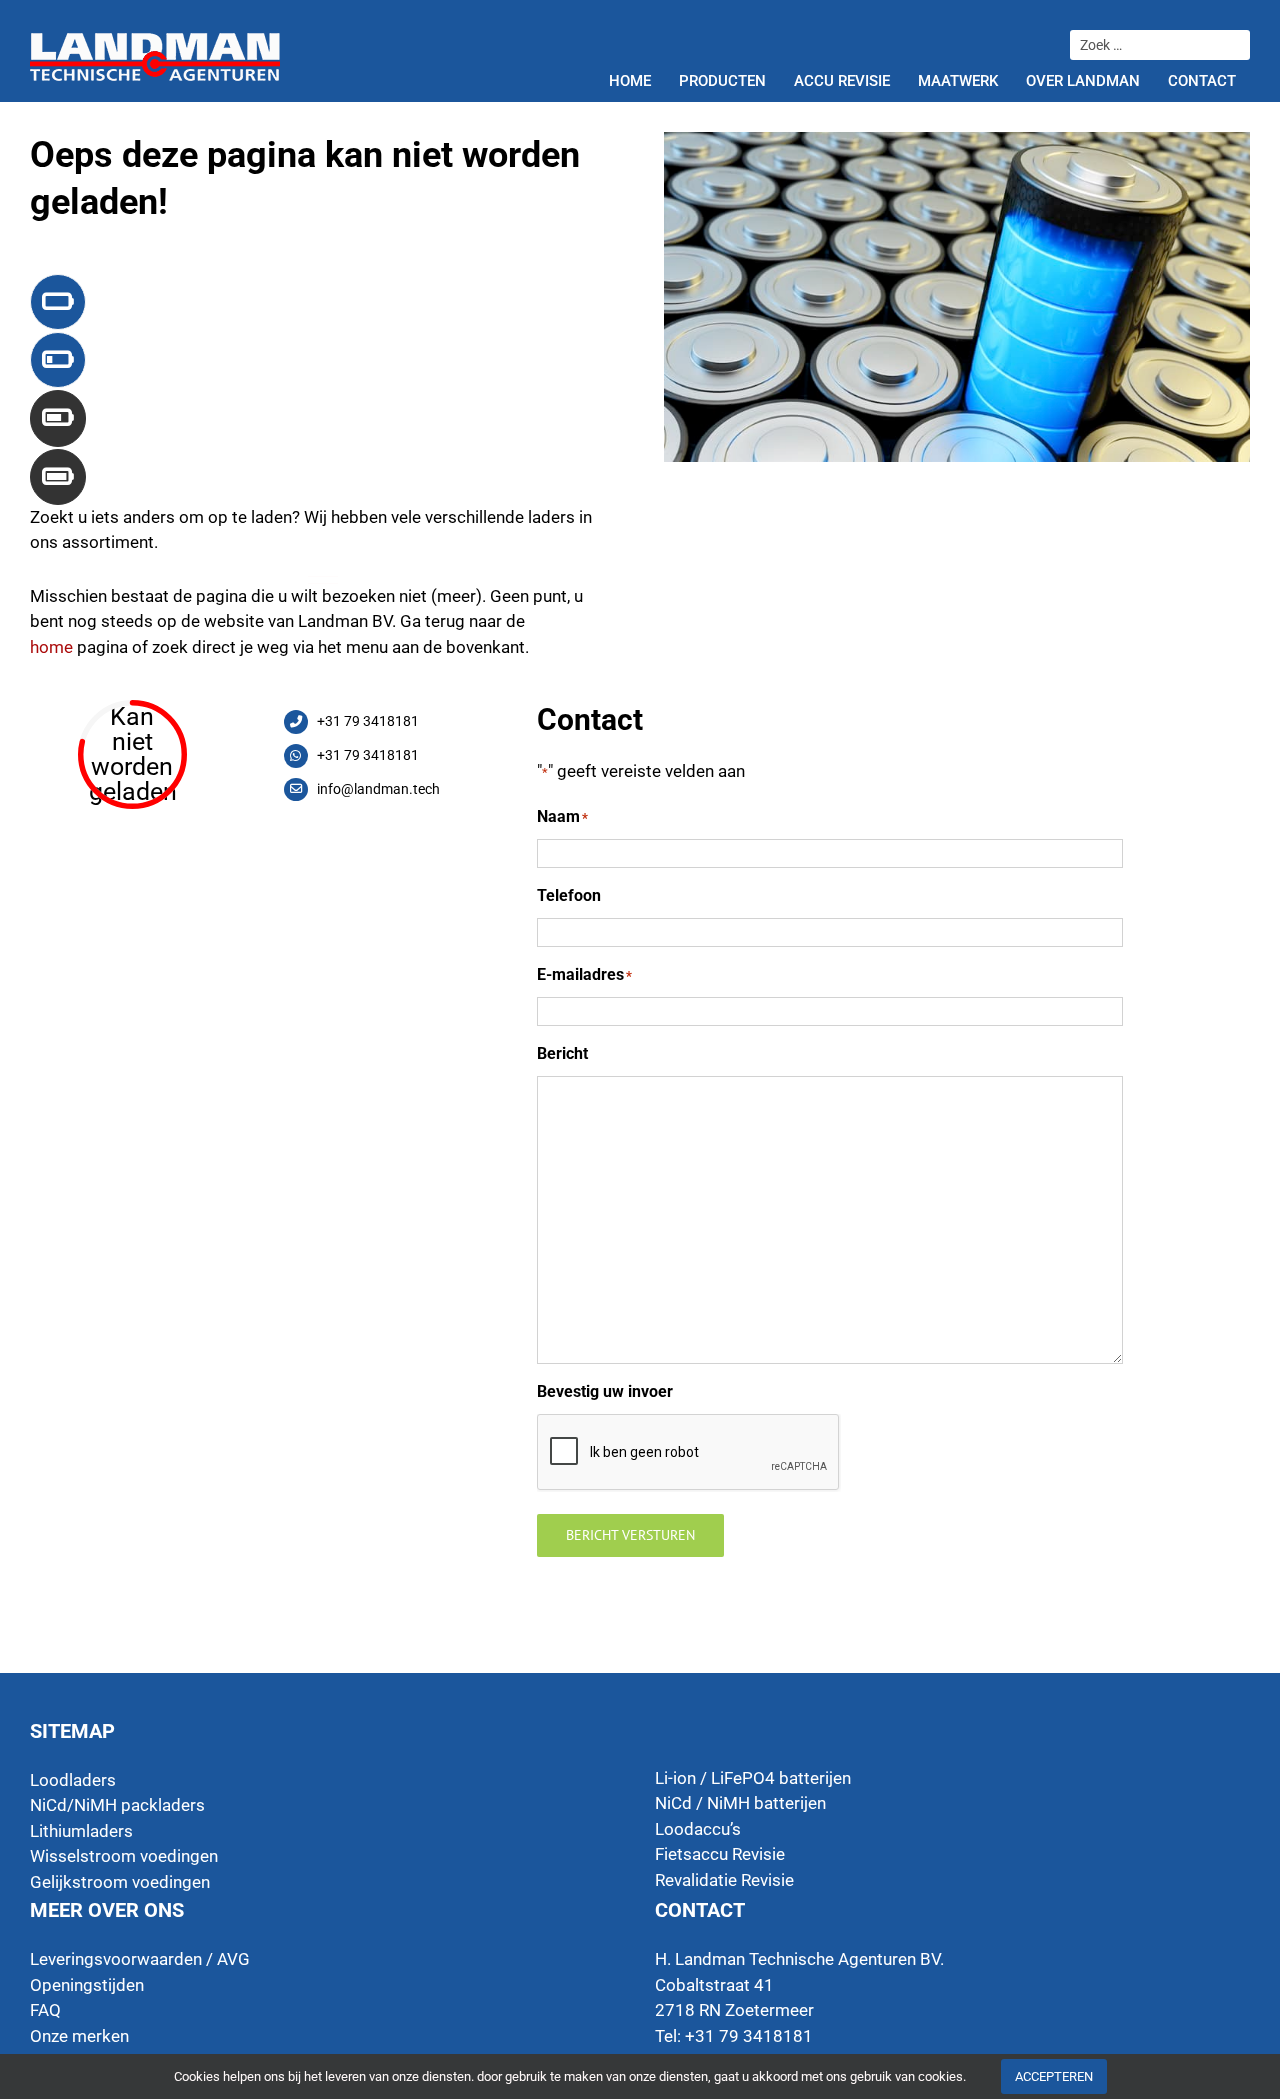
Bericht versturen (630, 1535)
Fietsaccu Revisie (720, 1854)
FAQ (45, 2010)
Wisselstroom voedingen (124, 1856)
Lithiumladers (81, 1831)
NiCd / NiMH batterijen (740, 1803)
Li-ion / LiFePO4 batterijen (753, 1778)
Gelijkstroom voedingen (120, 1882)
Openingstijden (87, 1985)
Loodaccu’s (698, 1829)
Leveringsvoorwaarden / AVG (140, 1959)
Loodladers (73, 1780)
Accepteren (1054, 2076)
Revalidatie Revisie (724, 1880)
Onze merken (79, 2036)
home (51, 647)
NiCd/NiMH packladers (117, 1805)
